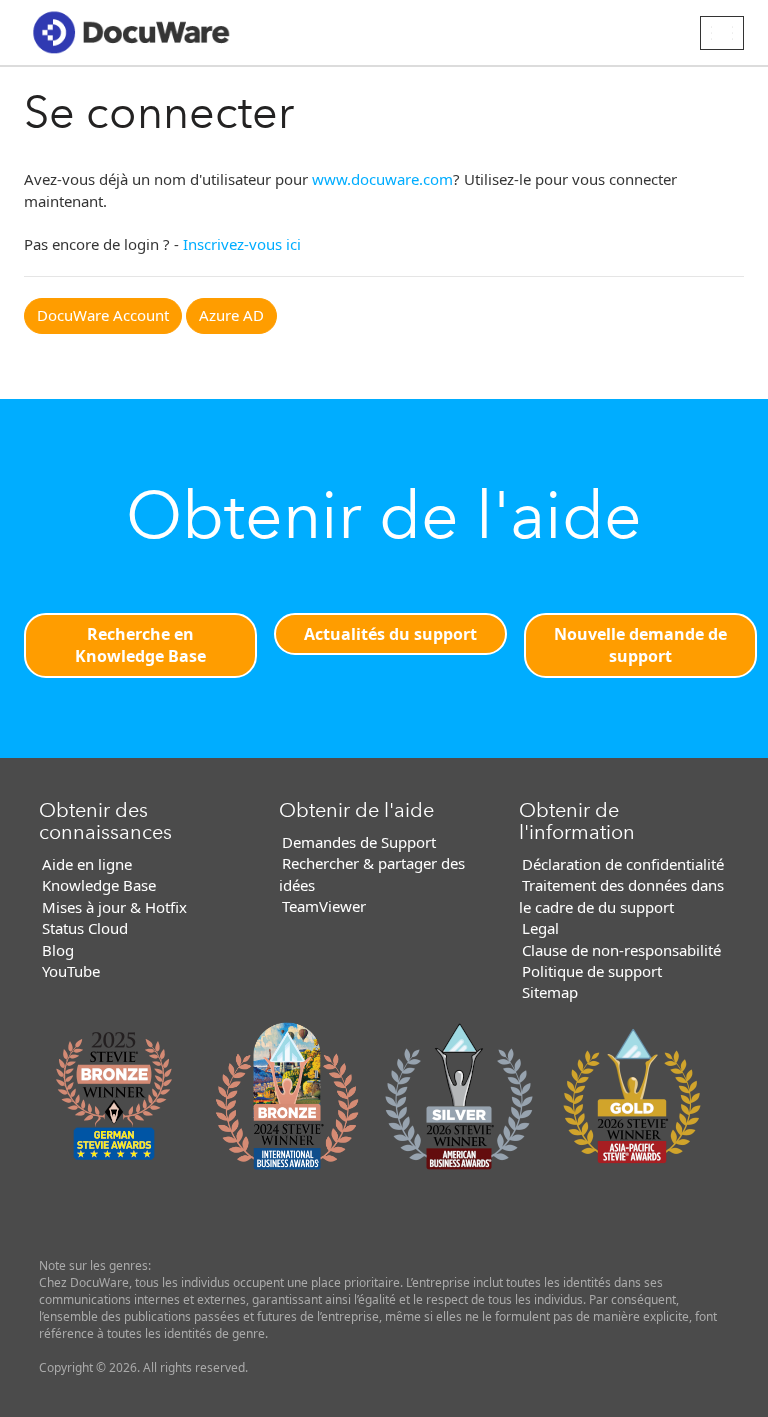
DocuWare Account (103, 315)
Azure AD (231, 315)
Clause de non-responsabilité (621, 950)
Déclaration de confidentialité (623, 864)
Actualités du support (390, 634)
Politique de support (592, 971)
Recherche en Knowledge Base (140, 645)
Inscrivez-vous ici (242, 244)
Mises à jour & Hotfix (114, 907)
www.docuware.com (382, 179)
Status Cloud (85, 928)
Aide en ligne (87, 864)
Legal (540, 928)
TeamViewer (324, 906)
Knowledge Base (99, 885)
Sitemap (550, 992)
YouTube (71, 971)
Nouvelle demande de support (640, 645)
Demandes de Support (359, 842)
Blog (58, 950)
